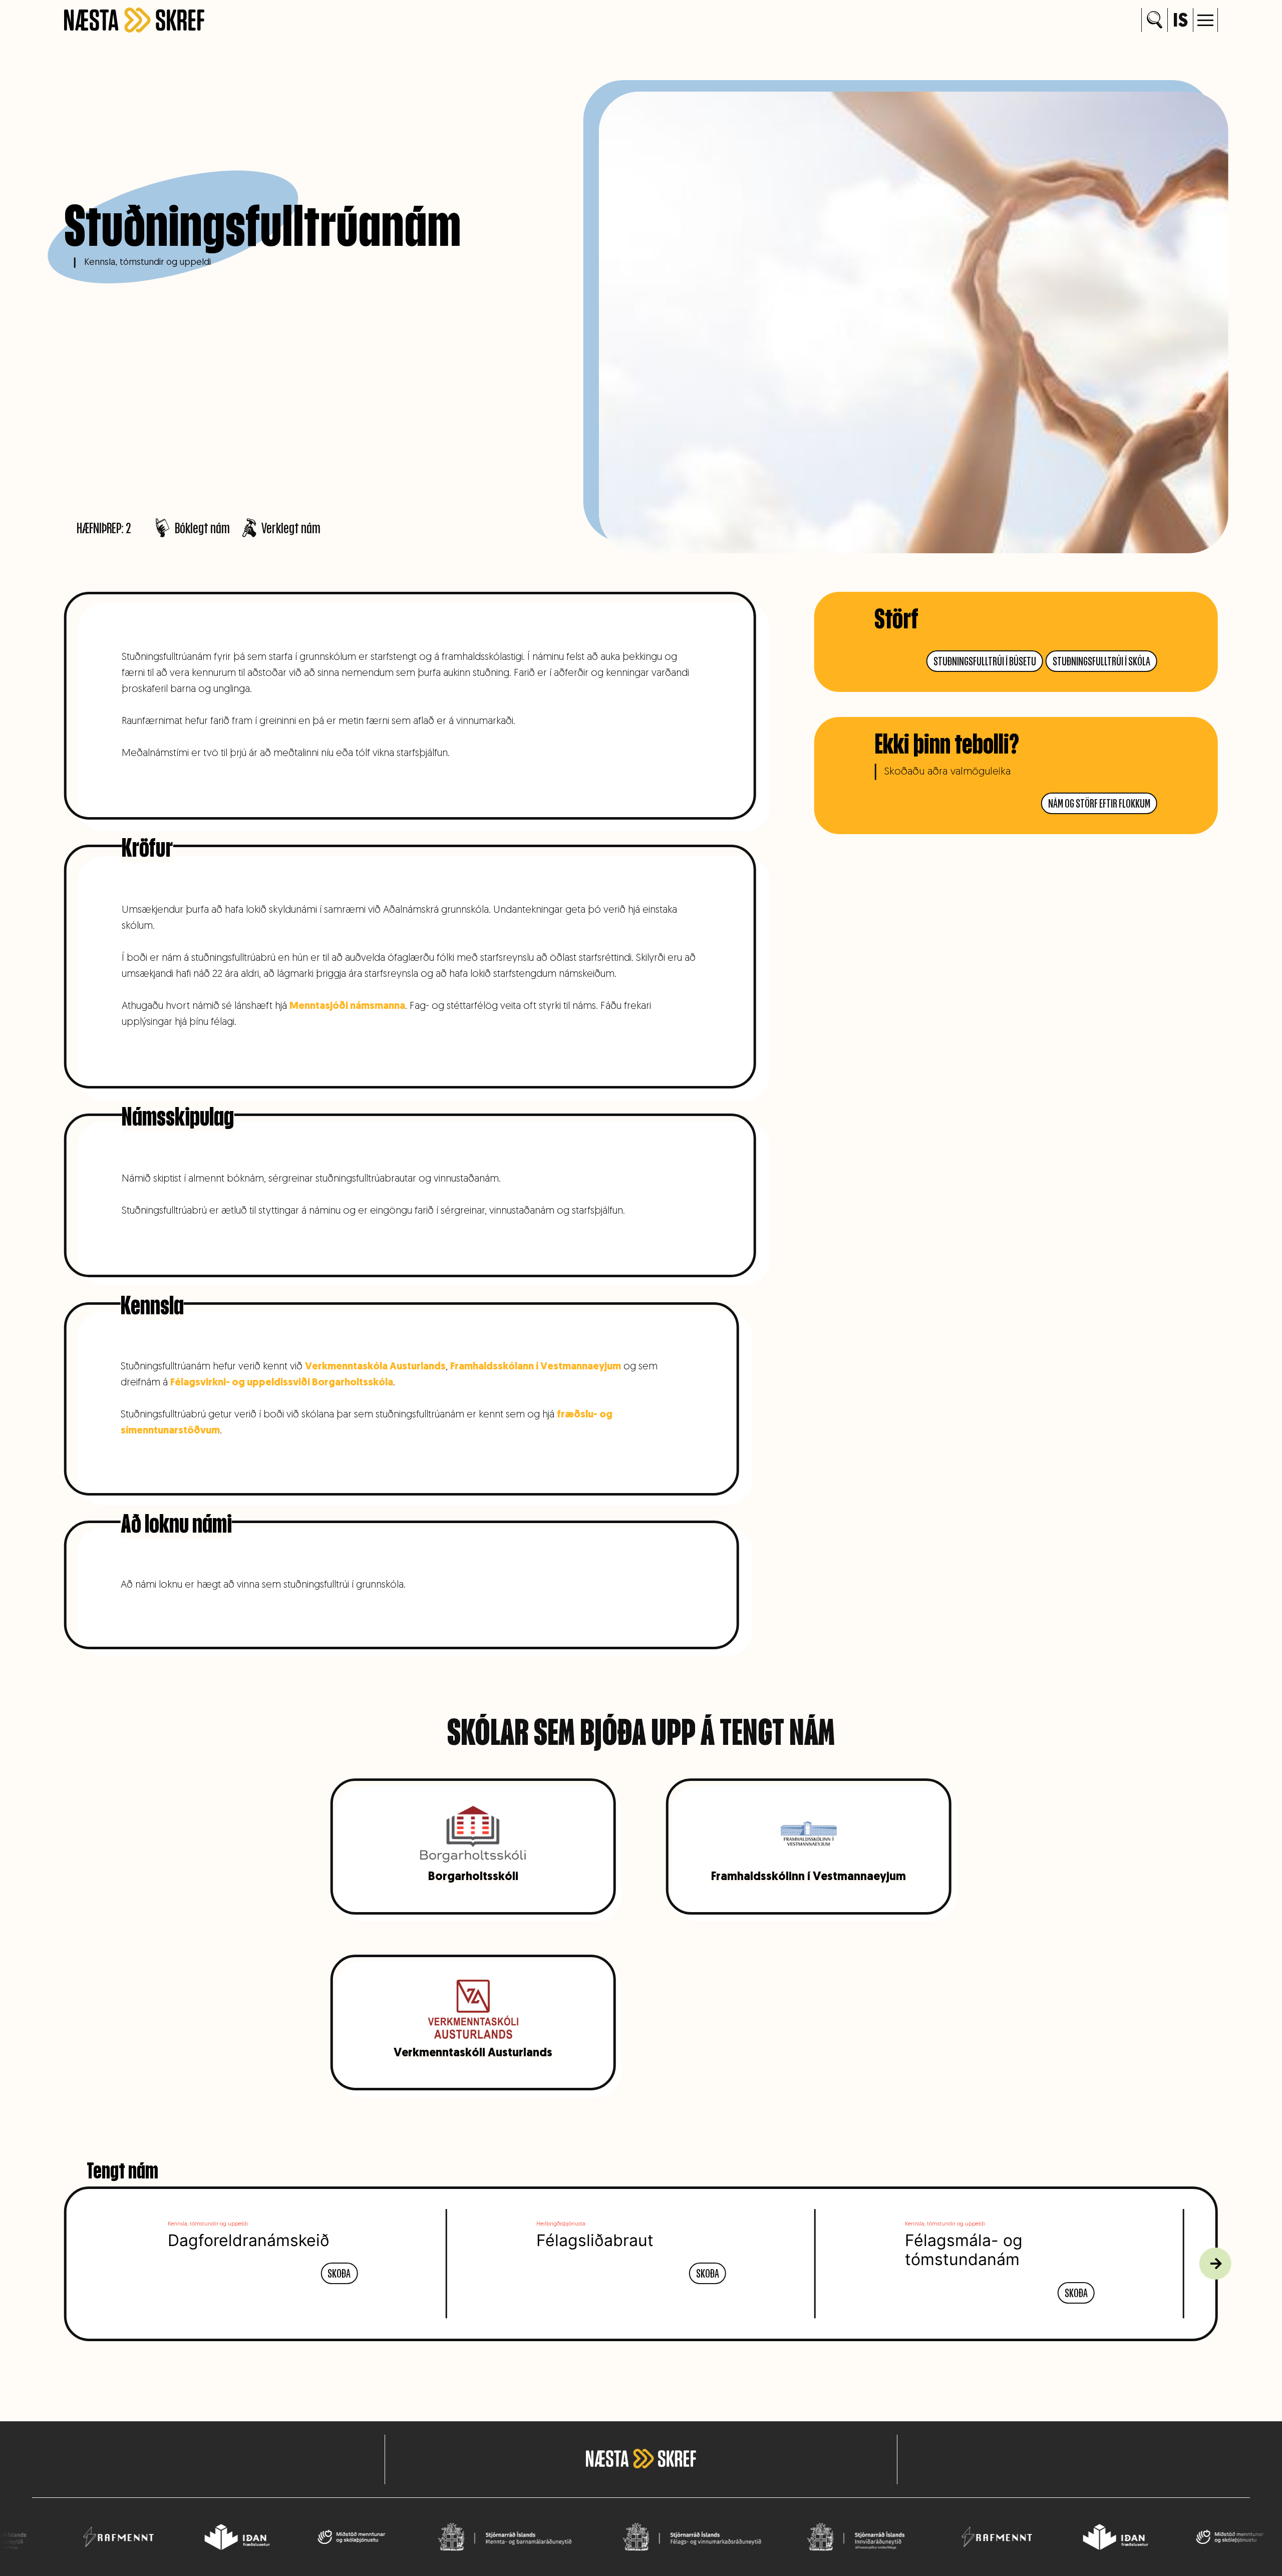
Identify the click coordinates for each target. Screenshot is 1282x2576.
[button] (1205, 20)
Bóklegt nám (202, 528)
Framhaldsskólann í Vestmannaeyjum (536, 1367)
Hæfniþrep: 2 (104, 528)
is (1180, 22)
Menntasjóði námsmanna (347, 1006)
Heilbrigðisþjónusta (561, 2224)
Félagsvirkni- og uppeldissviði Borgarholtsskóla (282, 1383)
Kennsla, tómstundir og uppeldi (147, 263)
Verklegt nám (291, 528)
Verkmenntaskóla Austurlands (375, 1367)
